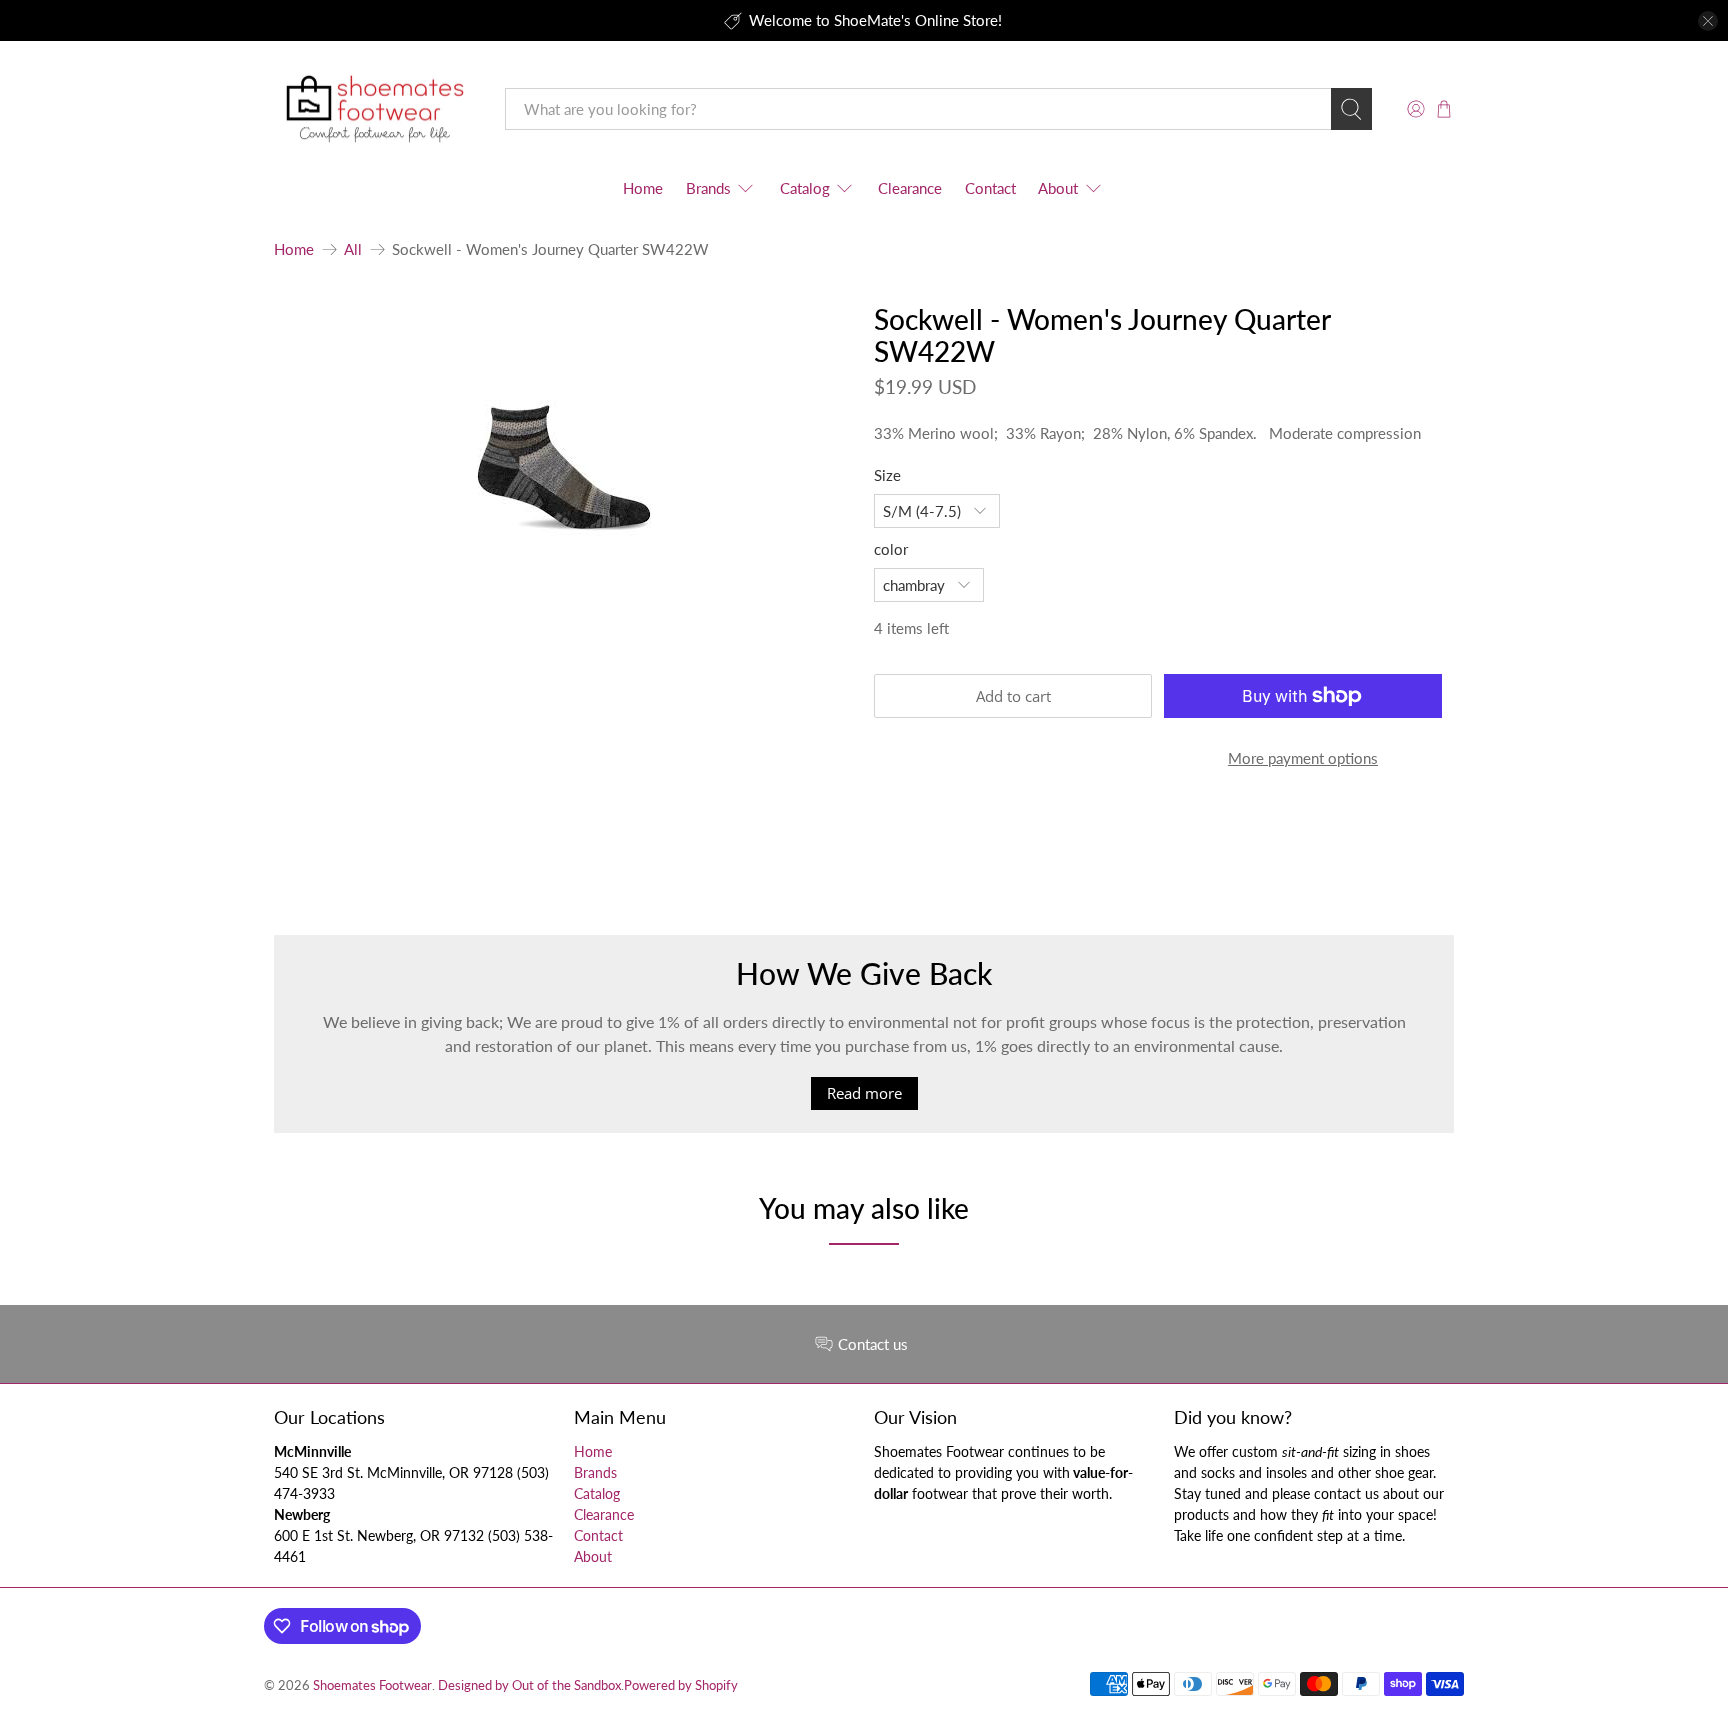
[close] (1708, 21)
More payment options (1303, 758)
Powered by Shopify (681, 1685)
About (1058, 188)
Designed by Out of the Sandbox (529, 1685)
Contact (990, 188)
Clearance (910, 188)
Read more (864, 1093)
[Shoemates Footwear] (375, 109)
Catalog (805, 188)
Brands (708, 188)
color (891, 549)
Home (643, 188)
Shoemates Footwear (372, 1685)
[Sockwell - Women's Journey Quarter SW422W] (564, 449)
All (353, 249)
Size (887, 475)
